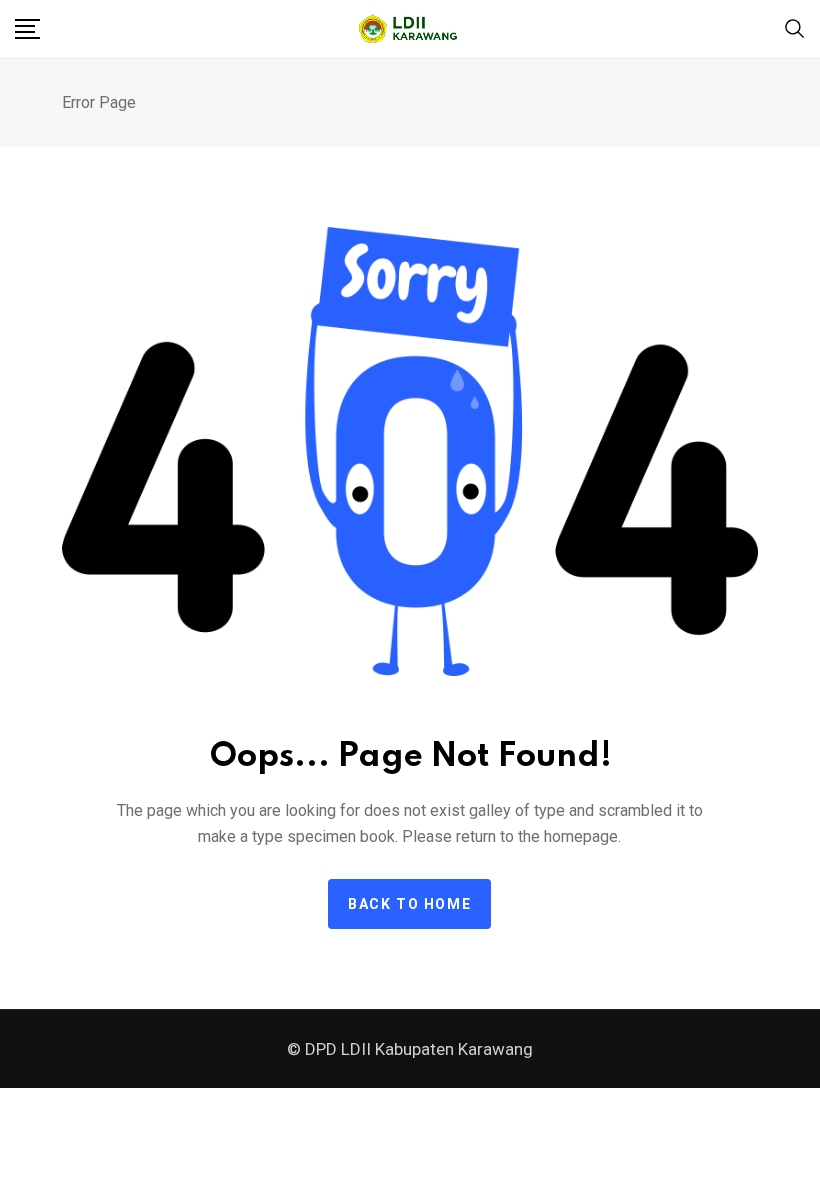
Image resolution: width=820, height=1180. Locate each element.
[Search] (795, 27)
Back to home (409, 904)
